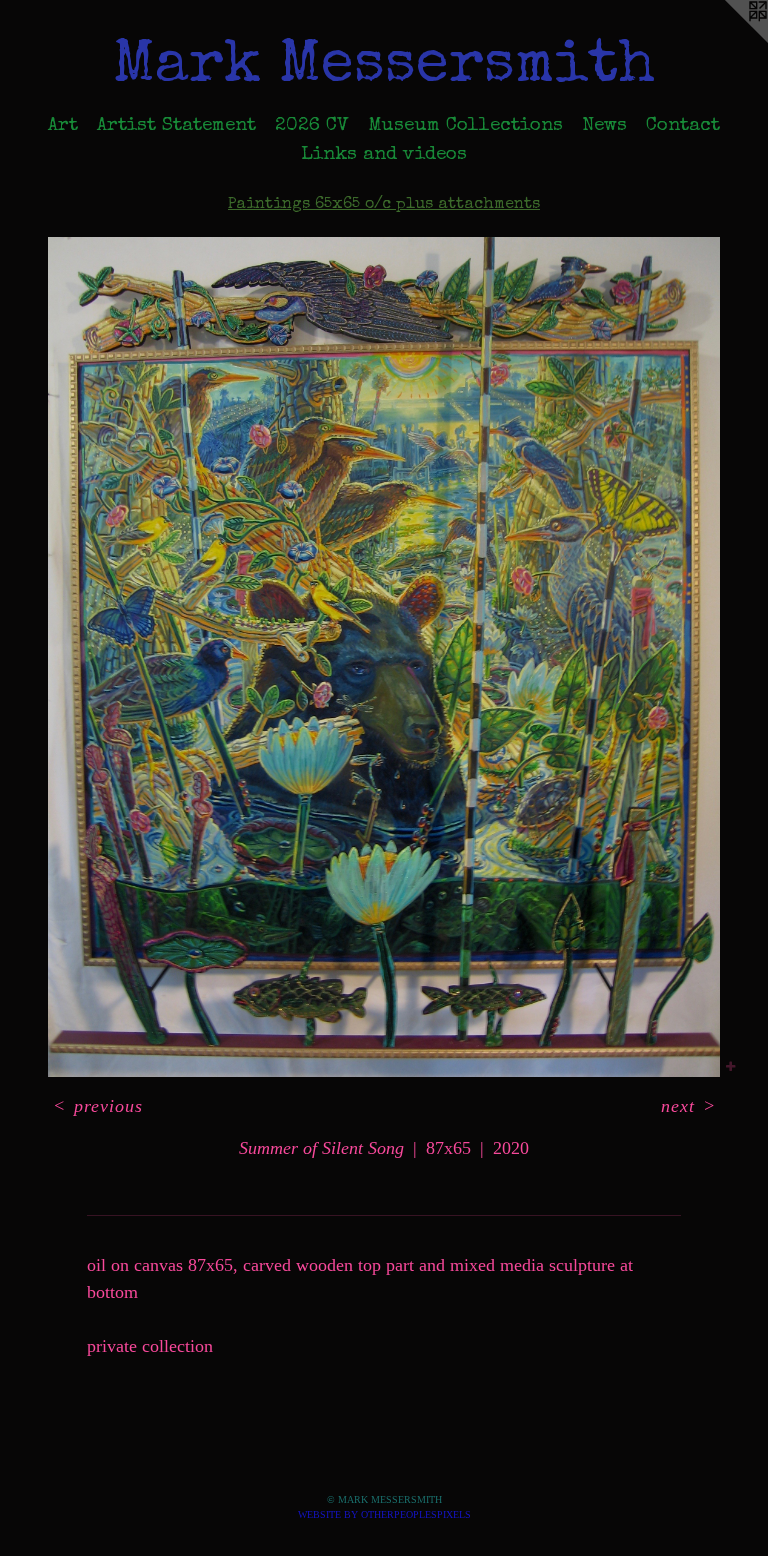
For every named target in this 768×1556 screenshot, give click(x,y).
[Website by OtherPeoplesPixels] (728, 40)
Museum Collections (465, 126)
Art (63, 126)
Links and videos (384, 155)
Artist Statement (176, 126)
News (604, 126)
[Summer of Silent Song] (384, 657)
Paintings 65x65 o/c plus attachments (384, 205)
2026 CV (312, 126)
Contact (683, 126)
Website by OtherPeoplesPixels (384, 1514)
